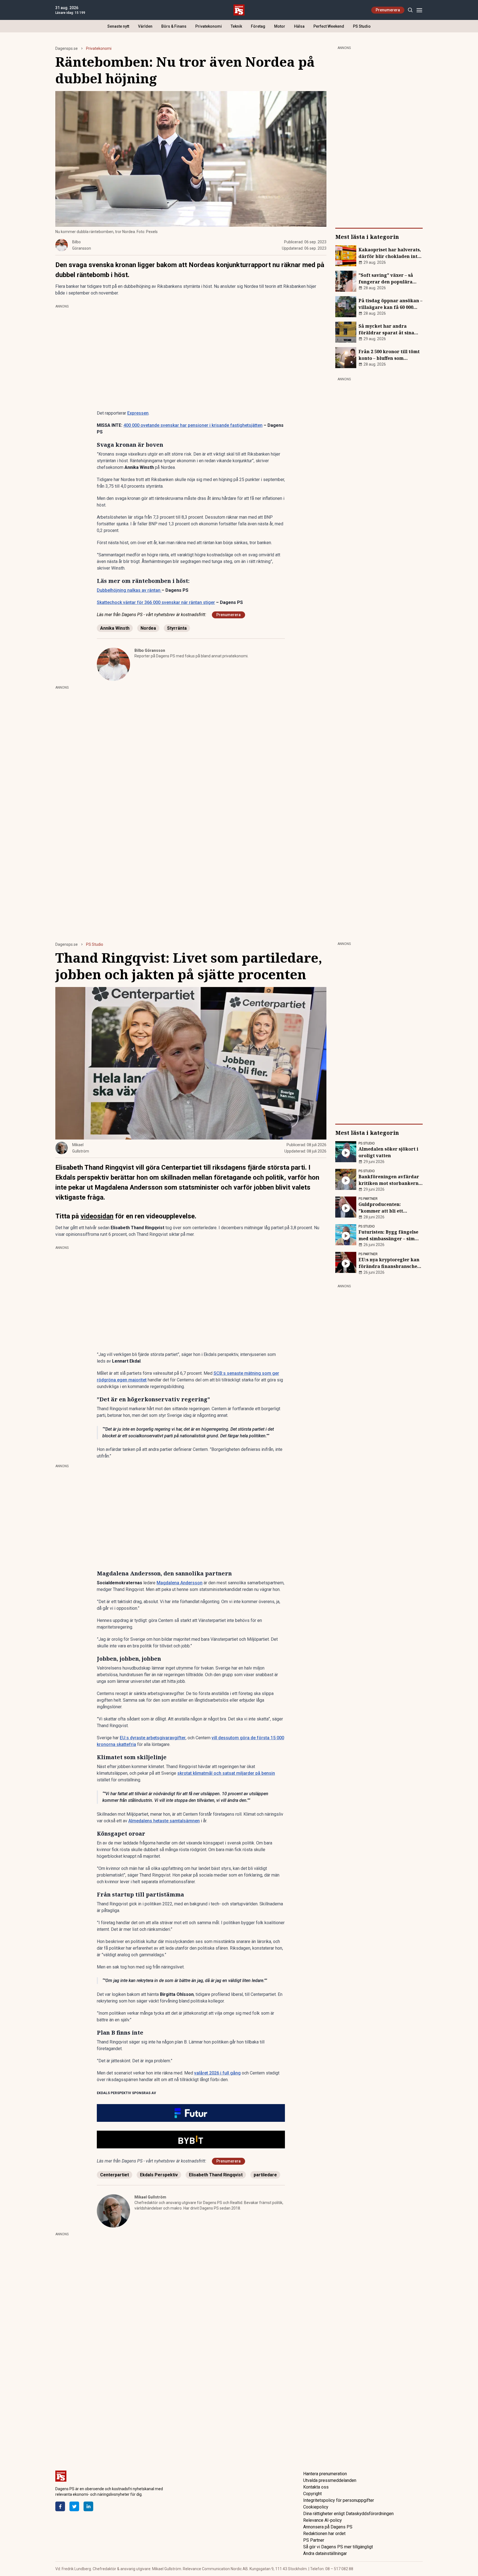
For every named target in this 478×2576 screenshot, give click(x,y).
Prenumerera (388, 10)
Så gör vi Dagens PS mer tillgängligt (338, 2547)
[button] (191, 2113)
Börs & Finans (174, 26)
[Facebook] (60, 2506)
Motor (280, 26)
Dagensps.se (67, 48)
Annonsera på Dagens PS (328, 2527)
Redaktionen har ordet (324, 2534)
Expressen (138, 413)
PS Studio (362, 26)
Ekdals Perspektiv (159, 2175)
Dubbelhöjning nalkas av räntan (129, 590)
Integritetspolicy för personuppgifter (339, 2500)
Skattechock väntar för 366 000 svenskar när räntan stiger (156, 602)
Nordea (148, 628)
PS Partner (314, 2540)
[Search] (410, 10)
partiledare (265, 2175)
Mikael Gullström (150, 2197)
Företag (258, 26)
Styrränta (177, 628)
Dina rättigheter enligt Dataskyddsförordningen (348, 2514)
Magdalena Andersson (180, 1583)
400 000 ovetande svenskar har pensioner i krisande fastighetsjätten (193, 425)
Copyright (312, 2494)
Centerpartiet (115, 2175)
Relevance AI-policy (323, 2520)
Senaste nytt (118, 26)
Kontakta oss (316, 2487)
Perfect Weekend (329, 26)
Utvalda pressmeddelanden (330, 2480)
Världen (145, 26)
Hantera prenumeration (325, 2474)
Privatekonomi (209, 26)
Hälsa (299, 26)
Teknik (236, 26)
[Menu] (419, 10)
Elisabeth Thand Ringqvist (216, 2175)
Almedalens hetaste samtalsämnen (164, 1821)
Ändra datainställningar (325, 2553)
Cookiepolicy (316, 2507)
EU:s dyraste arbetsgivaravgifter (153, 1738)
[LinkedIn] (88, 2506)
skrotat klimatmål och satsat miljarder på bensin (226, 1773)
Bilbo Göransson (150, 650)
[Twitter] (74, 2506)
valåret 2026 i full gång (217, 2073)
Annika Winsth (115, 628)
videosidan (97, 1216)
